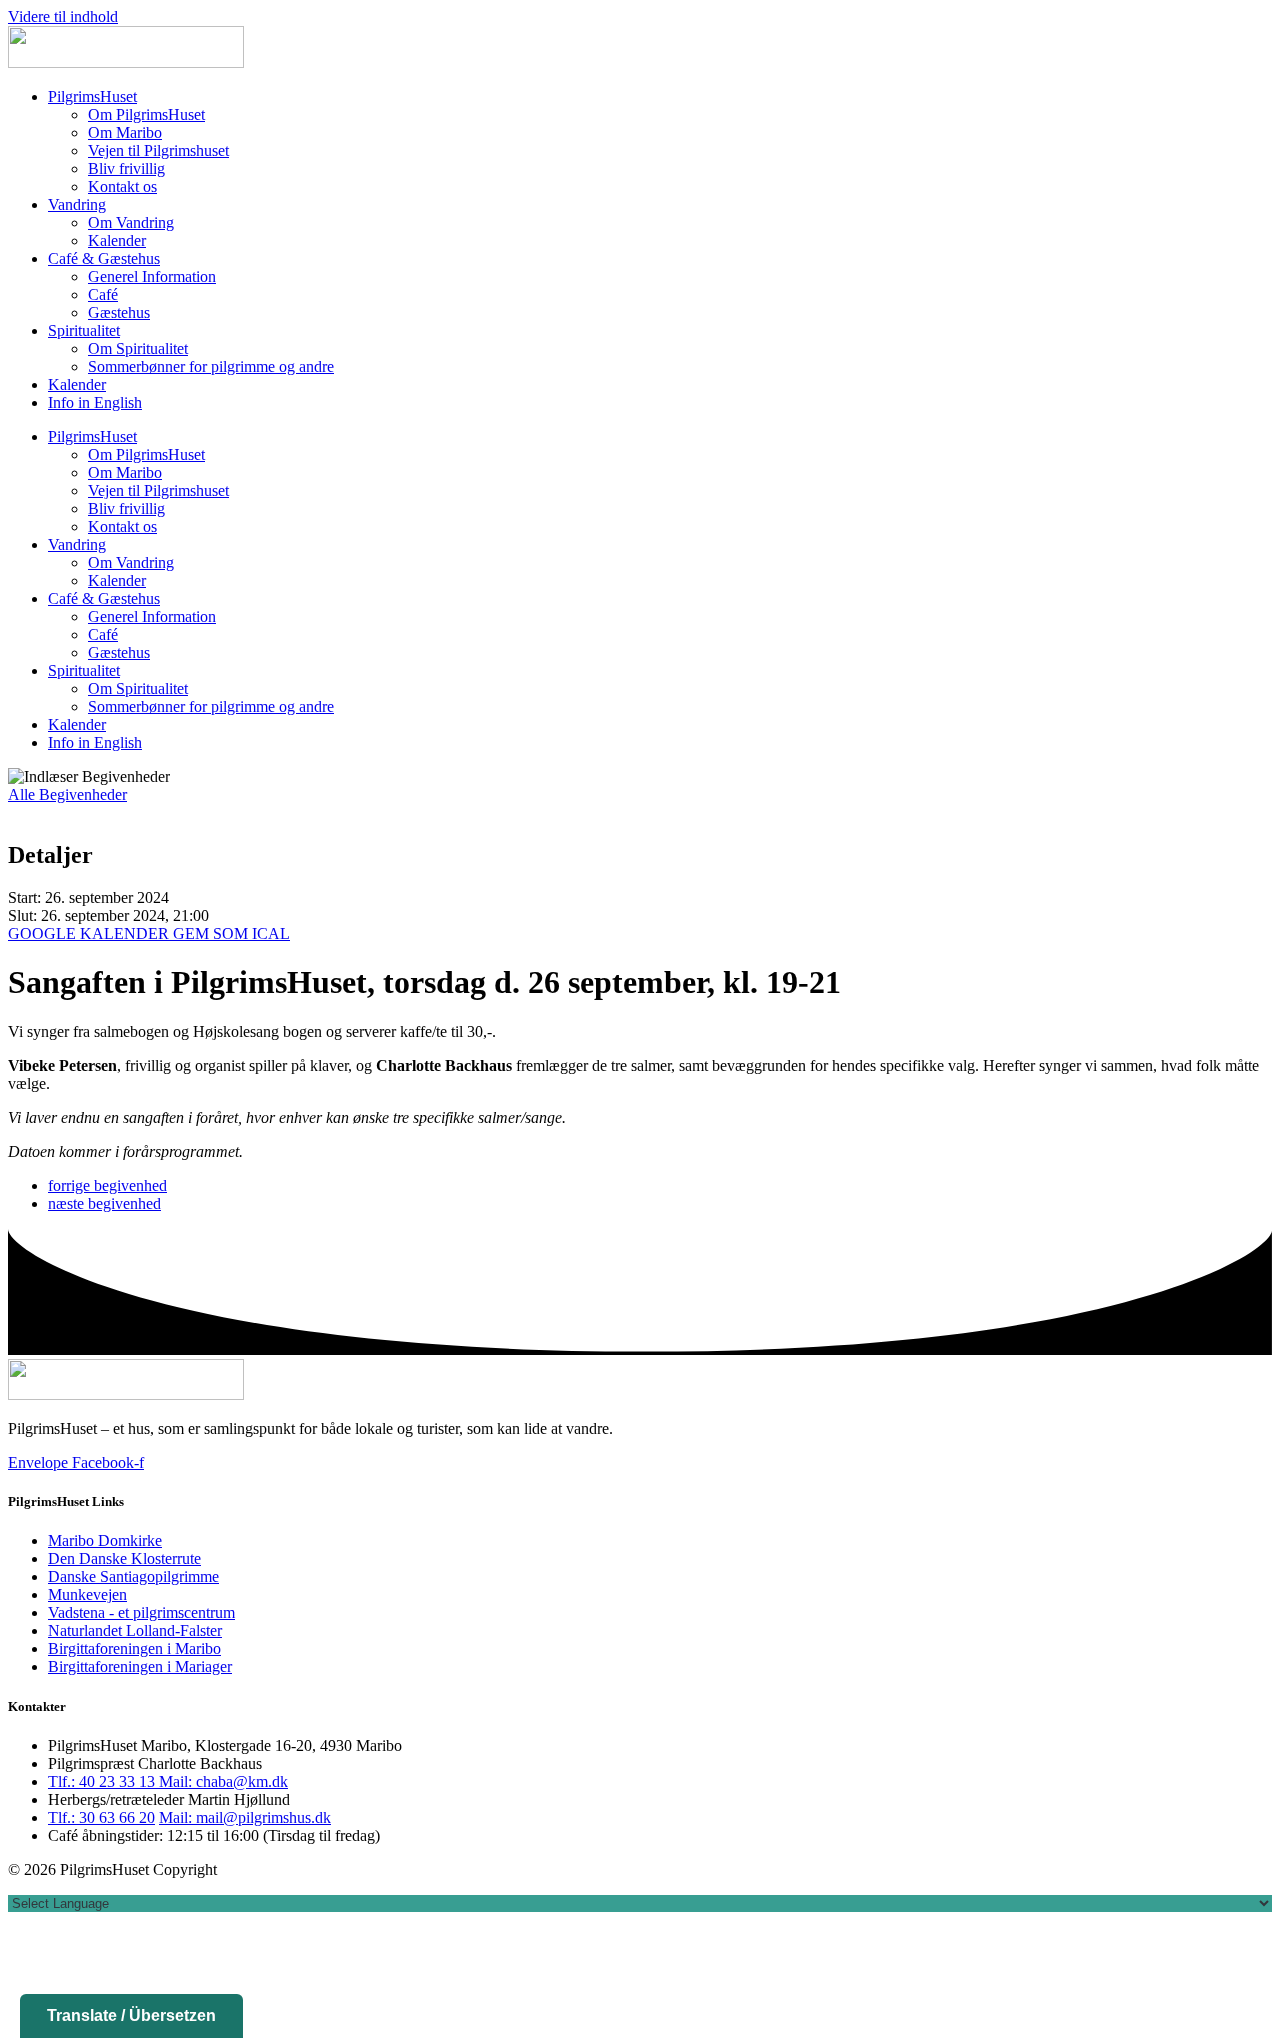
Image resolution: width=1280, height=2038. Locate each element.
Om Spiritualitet (138, 348)
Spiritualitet (84, 330)
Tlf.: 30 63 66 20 (101, 1817)
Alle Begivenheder (67, 794)
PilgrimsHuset (92, 96)
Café (103, 294)
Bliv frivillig (126, 168)
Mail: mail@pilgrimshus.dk (245, 1817)
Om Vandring (131, 222)
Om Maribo (125, 132)
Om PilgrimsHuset (146, 114)
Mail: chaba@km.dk (223, 1781)
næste (104, 1203)
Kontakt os (122, 186)
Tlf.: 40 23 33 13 (103, 1781)
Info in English (95, 402)
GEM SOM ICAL (231, 933)
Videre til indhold (63, 16)
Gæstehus (119, 312)
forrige (107, 1185)
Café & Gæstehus (104, 258)
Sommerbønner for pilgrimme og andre (211, 366)
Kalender (117, 240)
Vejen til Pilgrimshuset (158, 150)
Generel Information (152, 276)
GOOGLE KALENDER (90, 933)
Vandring (77, 204)
